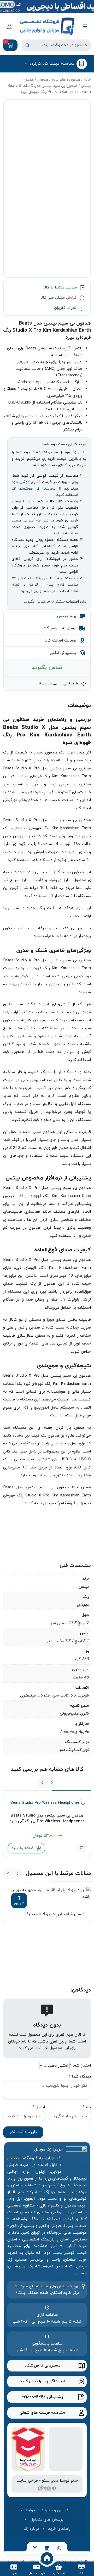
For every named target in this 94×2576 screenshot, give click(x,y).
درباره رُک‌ (31, 2529)
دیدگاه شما (80, 2076)
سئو (74, 2481)
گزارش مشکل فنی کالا (59, 298)
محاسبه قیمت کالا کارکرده (52, 64)
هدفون (43, 80)
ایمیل (39, 2107)
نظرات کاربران (66, 308)
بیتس (63, 616)
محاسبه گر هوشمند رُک (34, 489)
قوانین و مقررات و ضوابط (47, 2510)
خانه (87, 80)
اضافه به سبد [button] (24, 1848)
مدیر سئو (50, 2481)
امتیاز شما (80, 2066)
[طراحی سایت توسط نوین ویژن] (47, 2487)
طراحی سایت (27, 2481)
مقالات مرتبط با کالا (61, 288)
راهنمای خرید (59, 2529)
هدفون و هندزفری (66, 80)
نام (87, 2107)
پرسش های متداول (47, 2520)
